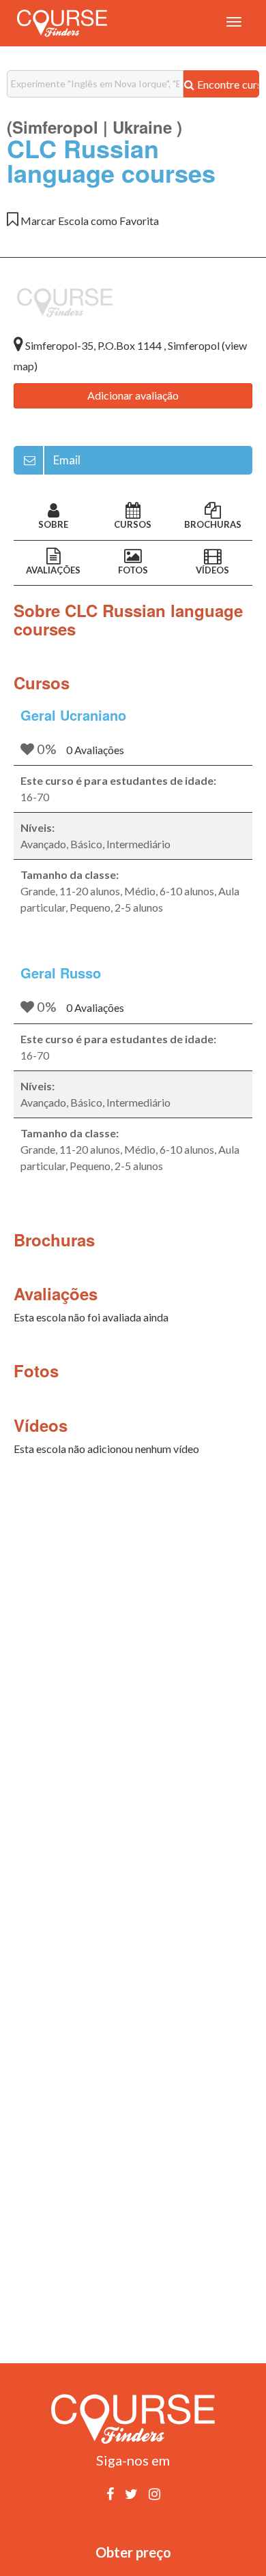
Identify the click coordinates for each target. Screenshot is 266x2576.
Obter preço (133, 2552)
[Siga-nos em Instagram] (154, 2493)
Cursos (133, 524)
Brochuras (213, 524)
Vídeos (212, 570)
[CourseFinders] (62, 23)
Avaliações (53, 570)
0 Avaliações (95, 750)
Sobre (53, 524)
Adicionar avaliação (133, 395)
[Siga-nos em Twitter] (131, 2493)
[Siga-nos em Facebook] (110, 2493)
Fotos (133, 570)
